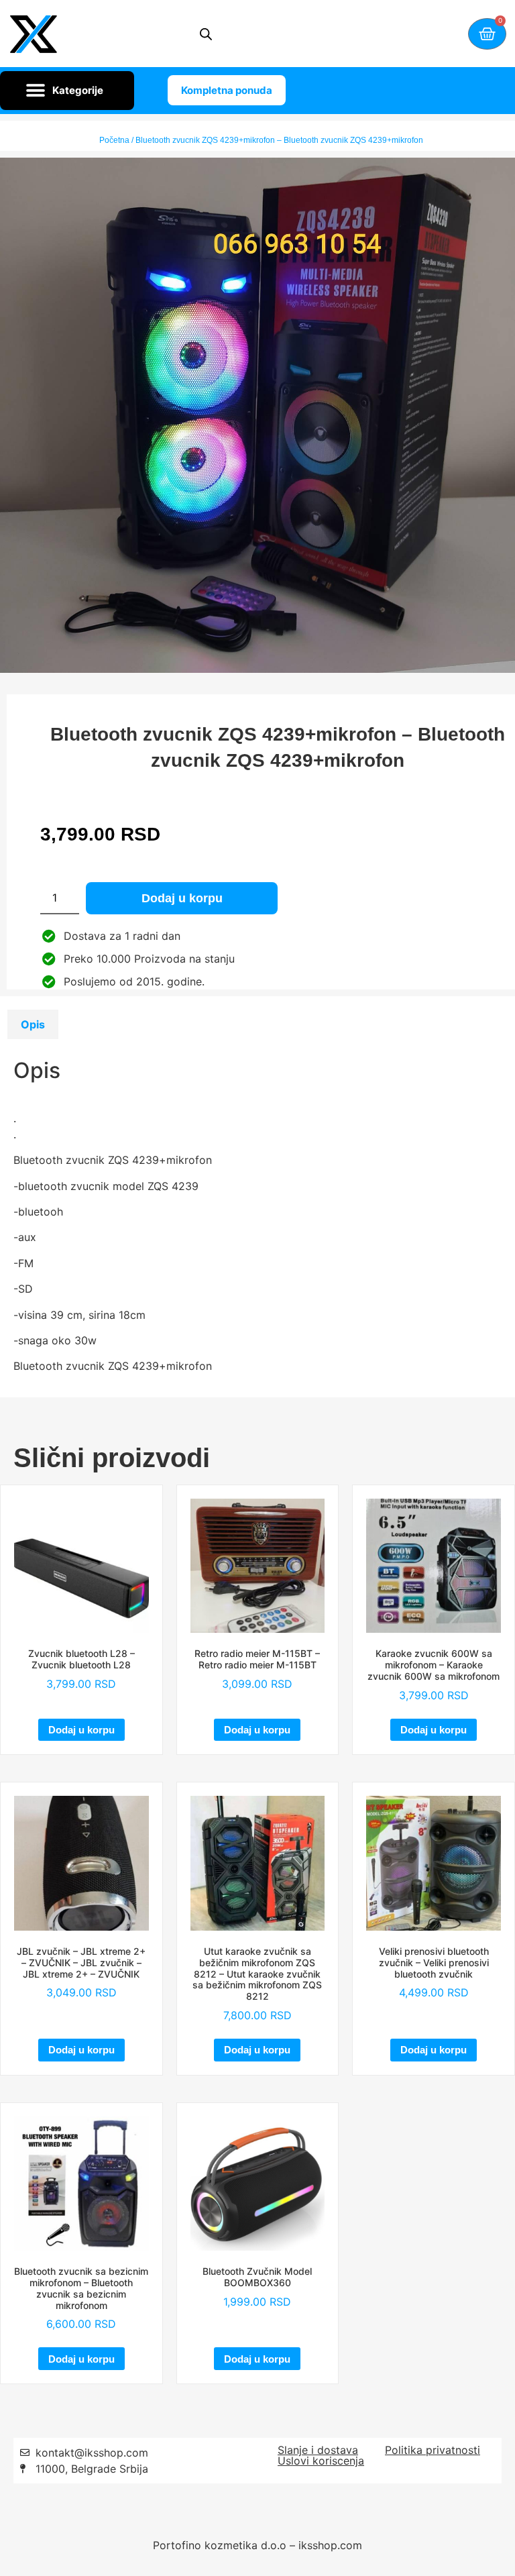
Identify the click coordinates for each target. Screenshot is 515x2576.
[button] (67, 91)
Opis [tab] (33, 1024)
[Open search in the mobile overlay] (206, 34)
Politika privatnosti (433, 2450)
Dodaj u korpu (182, 898)
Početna (114, 140)
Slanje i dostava (318, 2450)
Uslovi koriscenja (321, 2461)
